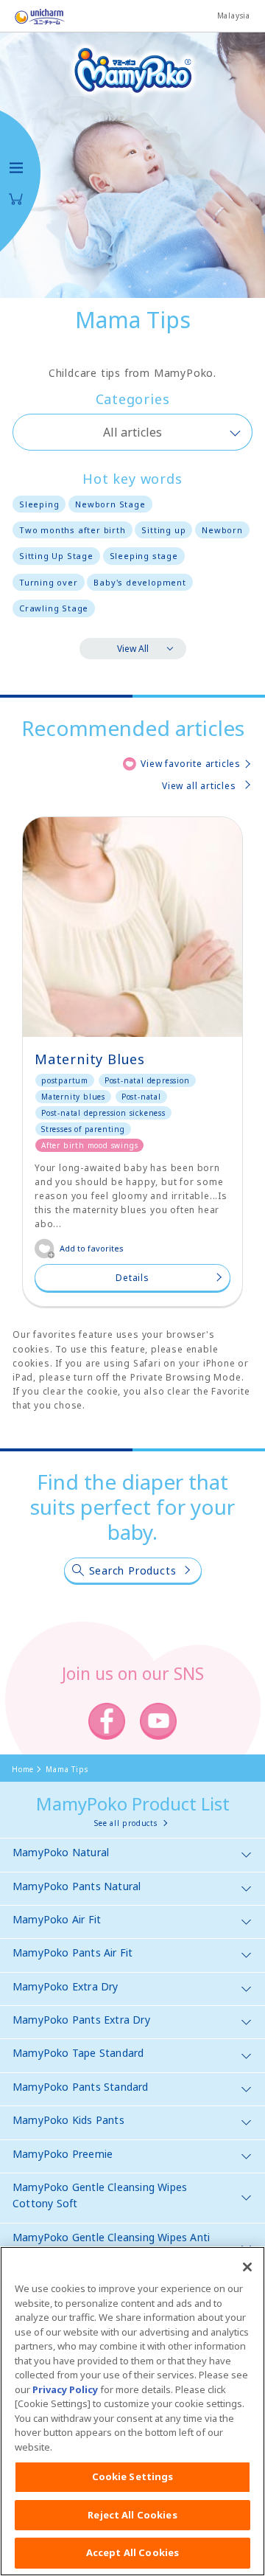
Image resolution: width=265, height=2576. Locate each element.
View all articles (199, 786)
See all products (126, 1823)
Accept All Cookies (132, 2552)
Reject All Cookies (132, 2515)
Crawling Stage (54, 608)
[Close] (247, 2267)
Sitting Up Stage (56, 556)
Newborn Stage (110, 504)
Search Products (133, 1570)
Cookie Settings (133, 2476)
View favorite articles (191, 764)
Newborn (222, 530)
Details (132, 1278)
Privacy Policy (65, 2389)
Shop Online (16, 199)
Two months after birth (73, 530)
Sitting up (163, 530)
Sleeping (39, 504)
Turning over (49, 582)
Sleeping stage (144, 556)
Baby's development (139, 582)
